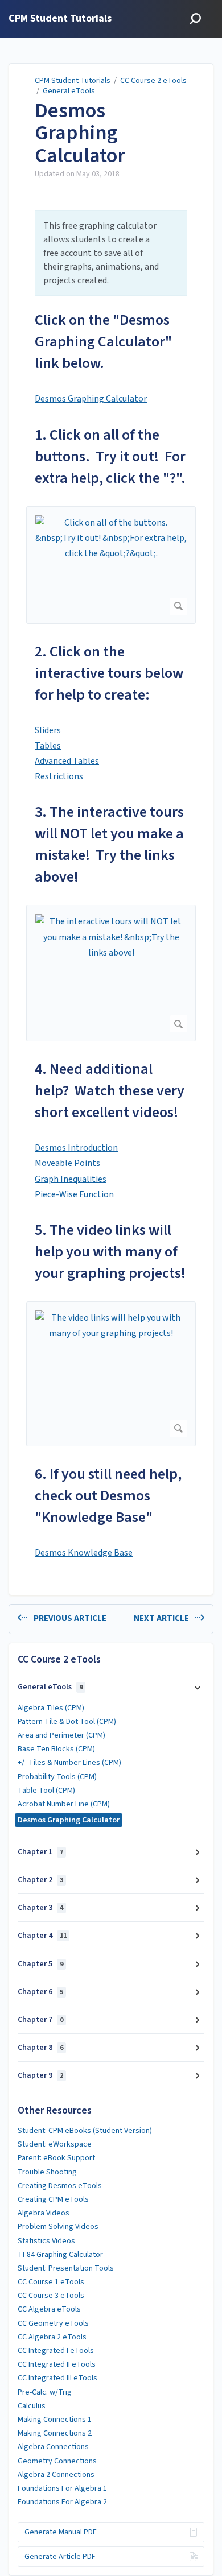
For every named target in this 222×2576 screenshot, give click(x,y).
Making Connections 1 (55, 2420)
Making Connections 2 (55, 2433)
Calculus (32, 2406)
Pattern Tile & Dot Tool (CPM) (67, 1722)
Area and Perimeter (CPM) (61, 1735)
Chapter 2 (40, 1880)
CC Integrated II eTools (57, 2364)
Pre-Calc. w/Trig (45, 2392)
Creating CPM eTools (53, 2199)
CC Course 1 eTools (51, 2282)
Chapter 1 (40, 1852)
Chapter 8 (40, 2048)
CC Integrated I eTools (56, 2351)
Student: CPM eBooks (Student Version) (85, 2131)
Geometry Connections (57, 2461)
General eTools (69, 91)
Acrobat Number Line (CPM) (64, 1804)
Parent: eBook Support (56, 2158)
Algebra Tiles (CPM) (51, 1708)
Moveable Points (67, 1163)
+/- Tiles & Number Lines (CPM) (69, 1763)
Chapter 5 (40, 1964)
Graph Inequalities (71, 1179)
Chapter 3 (40, 1908)
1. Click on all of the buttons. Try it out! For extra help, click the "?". (110, 456)
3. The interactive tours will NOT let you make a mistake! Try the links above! (109, 844)
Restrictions (59, 776)
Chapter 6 (40, 1992)
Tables (48, 746)
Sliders (48, 730)
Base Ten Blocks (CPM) (56, 1749)
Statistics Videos (46, 2241)
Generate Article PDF (60, 2557)
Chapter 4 (42, 1936)
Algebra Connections (53, 2447)
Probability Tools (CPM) (57, 1777)
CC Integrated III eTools (57, 2378)
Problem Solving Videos (58, 2227)
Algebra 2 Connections (56, 2475)
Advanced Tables (67, 761)
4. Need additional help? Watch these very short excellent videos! (110, 1091)
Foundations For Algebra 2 (62, 2502)
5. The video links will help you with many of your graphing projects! (110, 1252)
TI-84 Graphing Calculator (60, 2255)
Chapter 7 (40, 2020)
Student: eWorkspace (55, 2144)
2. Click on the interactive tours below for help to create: (109, 673)
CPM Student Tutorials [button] (60, 19)
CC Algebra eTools (49, 2309)
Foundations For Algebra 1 (62, 2488)
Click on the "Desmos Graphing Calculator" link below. (103, 342)
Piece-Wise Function (74, 1194)
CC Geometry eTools (53, 2323)
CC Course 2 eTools (153, 81)
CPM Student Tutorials (73, 81)
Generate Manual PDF (61, 2532)
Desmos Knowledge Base (84, 1553)
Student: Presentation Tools (66, 2268)
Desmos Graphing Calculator (80, 133)
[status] (111, 253)
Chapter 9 (40, 2075)
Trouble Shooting (47, 2172)
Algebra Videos (44, 2213)
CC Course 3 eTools (51, 2296)
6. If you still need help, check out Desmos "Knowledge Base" (108, 1496)
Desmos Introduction (76, 1148)
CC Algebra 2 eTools (52, 2337)
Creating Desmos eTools (60, 2186)
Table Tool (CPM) (46, 1791)
